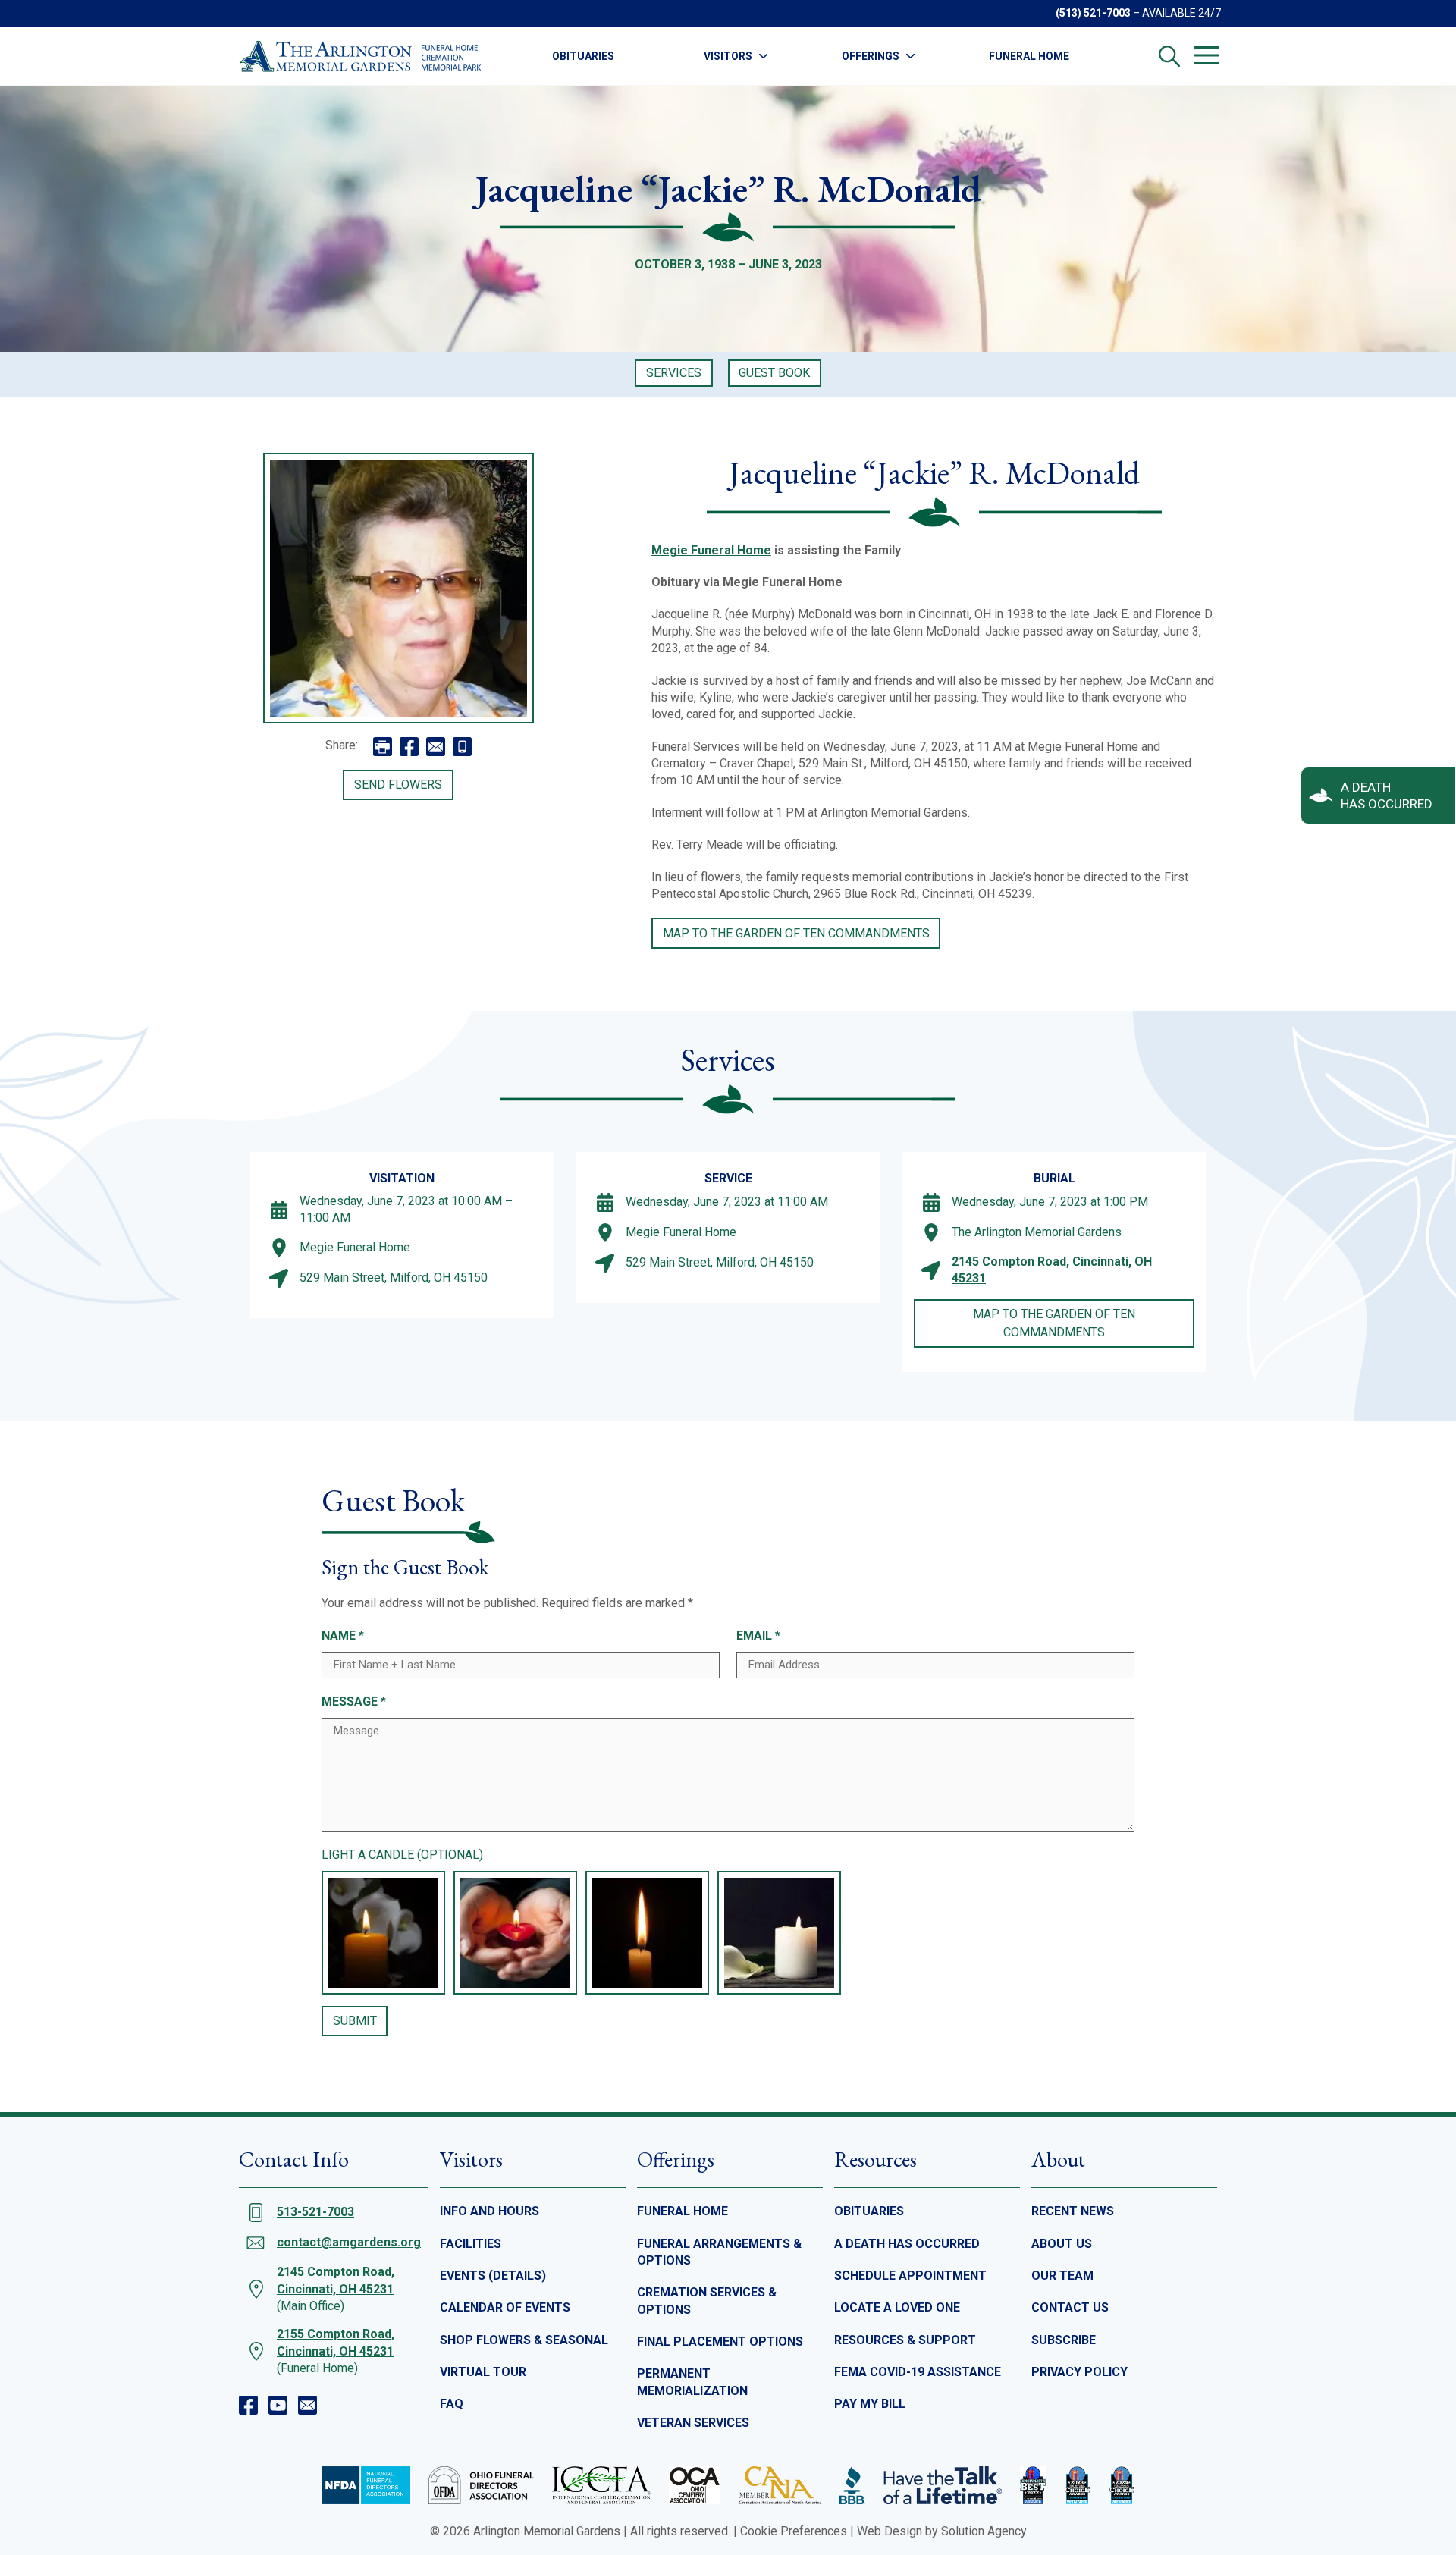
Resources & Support (905, 2340)
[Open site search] (1169, 56)
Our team (1062, 2276)
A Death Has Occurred (907, 2244)
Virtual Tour (483, 2372)
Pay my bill (870, 2404)
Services (674, 373)
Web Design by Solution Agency (942, 2531)
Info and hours (490, 2211)
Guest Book (774, 373)
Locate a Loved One (897, 2307)
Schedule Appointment (910, 2276)
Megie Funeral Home (711, 550)
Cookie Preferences (794, 2531)
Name (343, 1635)
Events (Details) (493, 2276)
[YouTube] (278, 2405)
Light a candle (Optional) (402, 1855)
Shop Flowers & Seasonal (524, 2340)
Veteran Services (693, 2423)
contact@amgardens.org (349, 2242)
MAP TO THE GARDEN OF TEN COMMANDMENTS (796, 933)
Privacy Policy (1079, 2372)
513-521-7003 (315, 2212)
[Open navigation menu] (1207, 55)
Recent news (1073, 2211)
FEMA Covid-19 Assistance (918, 2372)
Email (758, 1635)
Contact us (1070, 2307)
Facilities (471, 2244)
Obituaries (583, 56)
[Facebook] (248, 2405)
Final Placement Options (720, 2342)
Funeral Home (1029, 56)
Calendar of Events (505, 2307)
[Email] (308, 2405)
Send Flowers (398, 785)
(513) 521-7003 (1093, 13)
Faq (452, 2404)
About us (1062, 2244)
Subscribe (1064, 2340)
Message (354, 1701)
